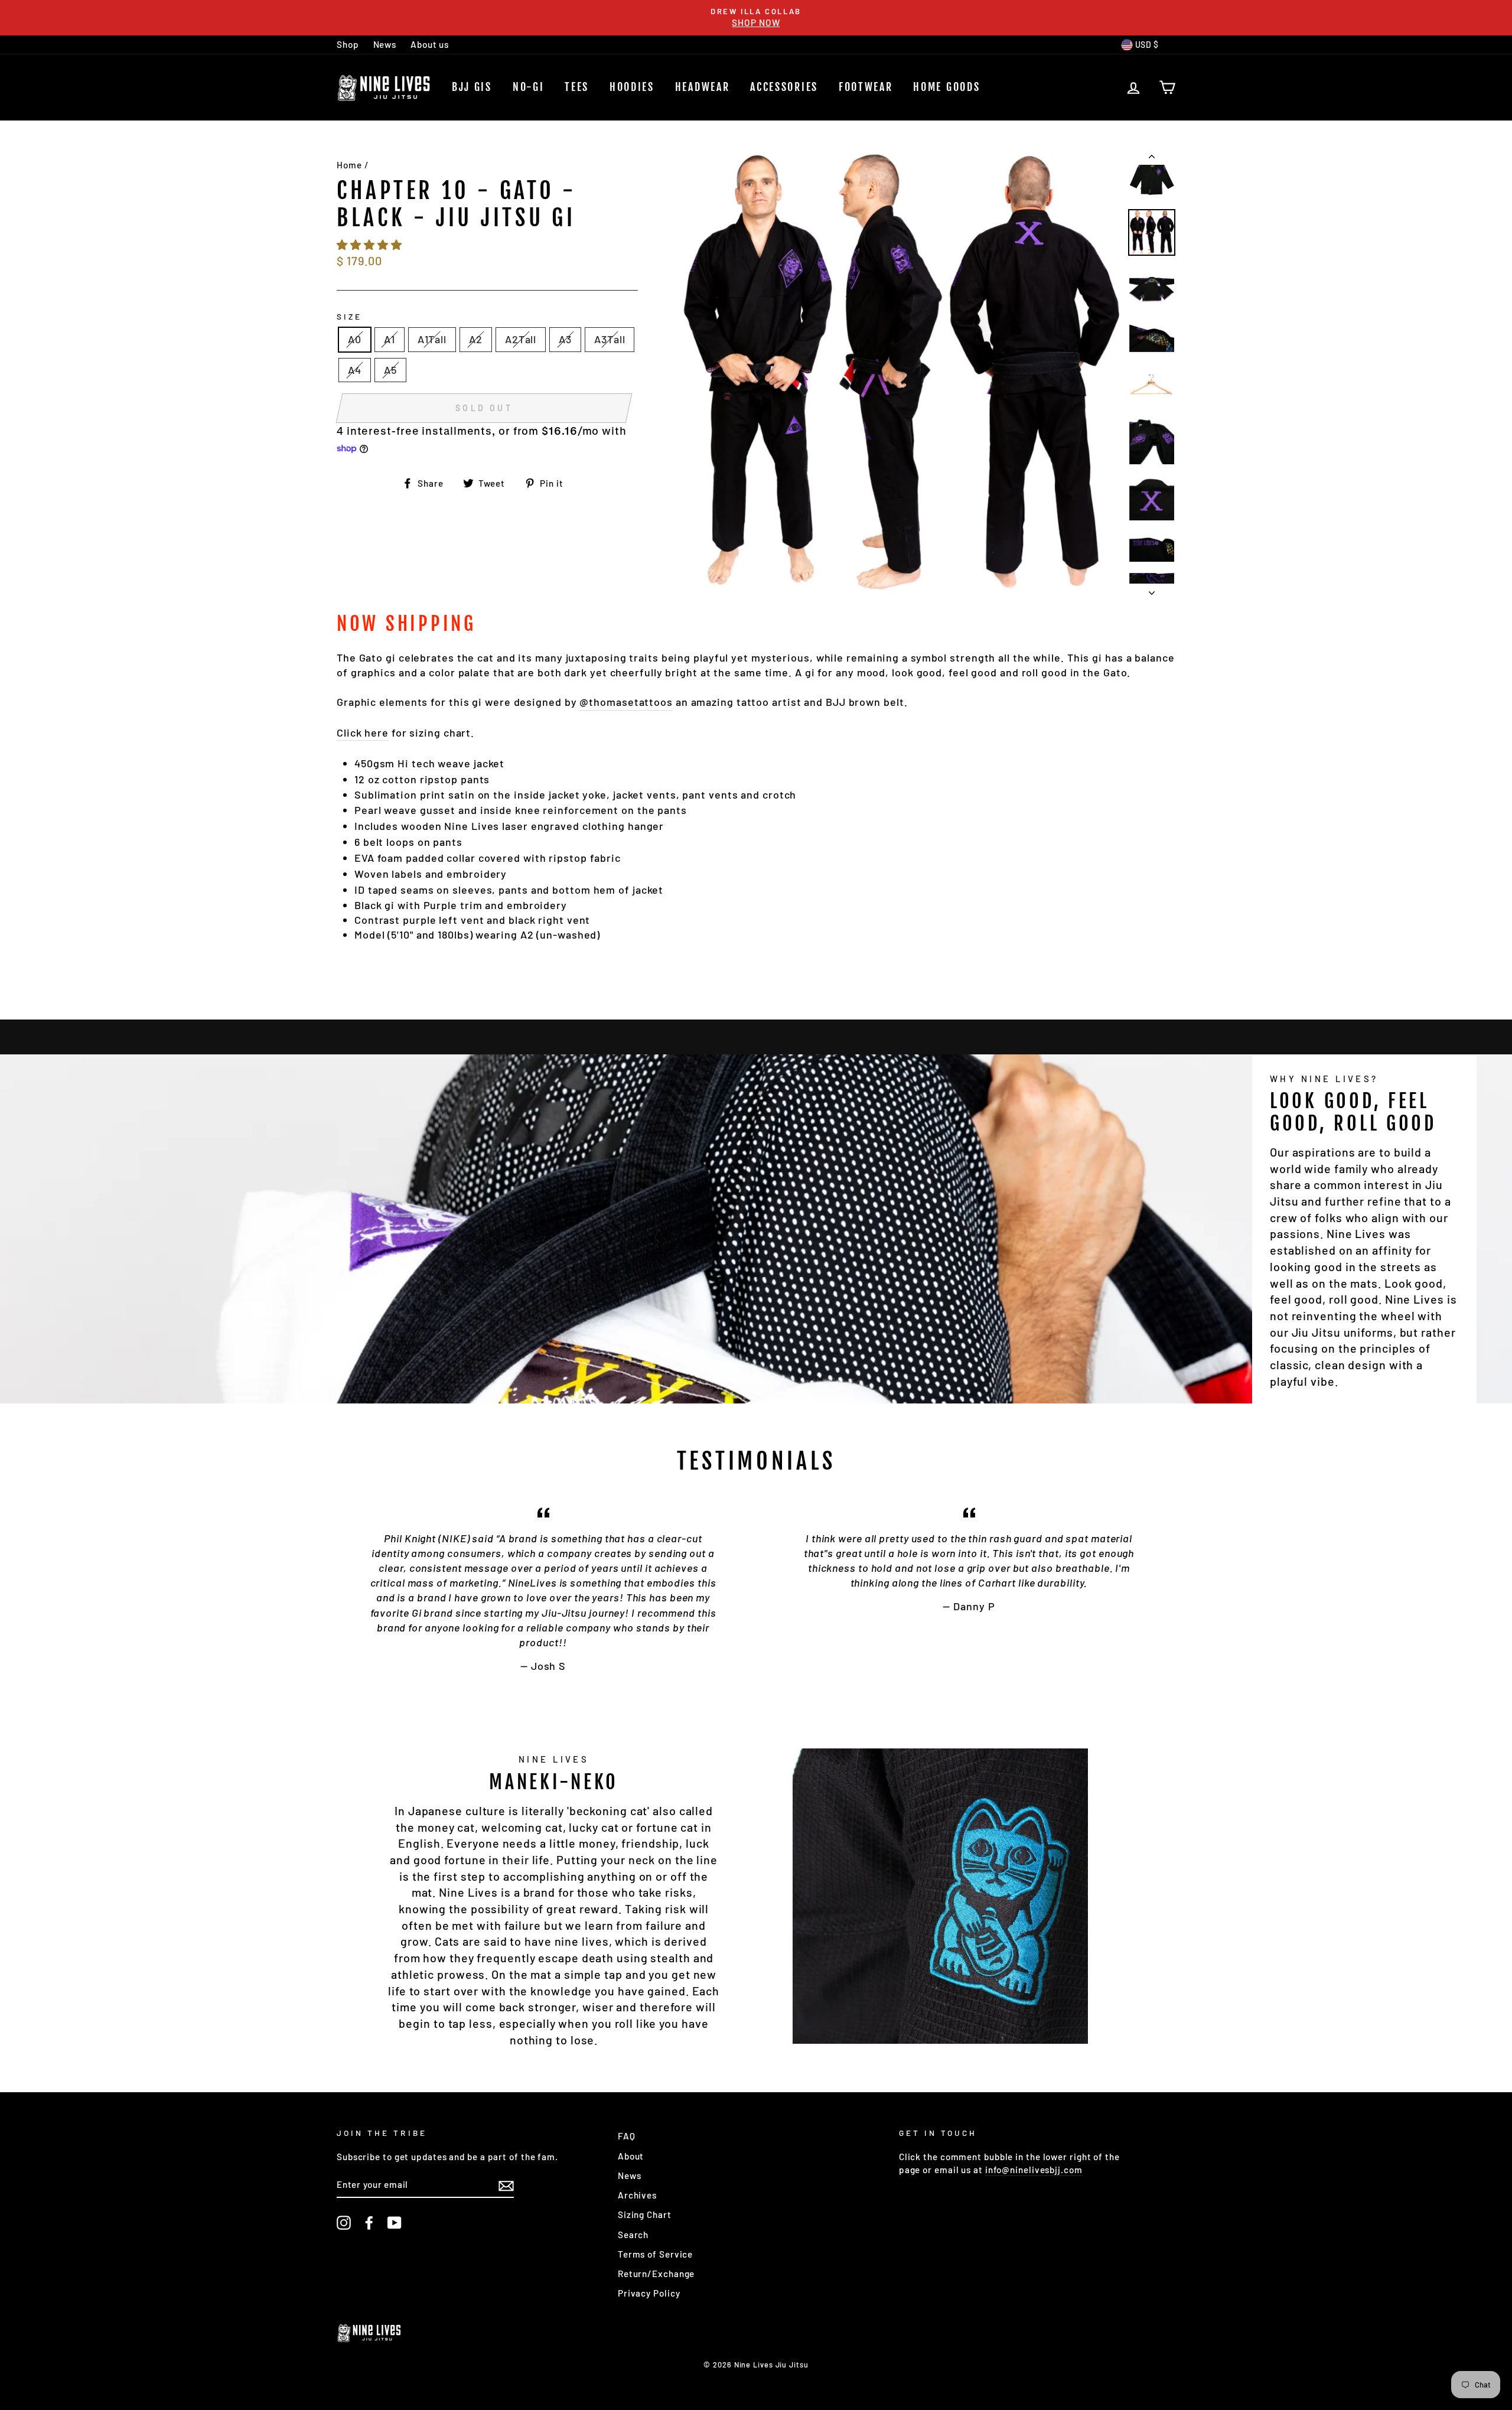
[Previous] (1152, 159)
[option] (756, 18)
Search (633, 2235)
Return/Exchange (656, 2274)
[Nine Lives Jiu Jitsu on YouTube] (395, 2223)
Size (349, 316)
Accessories (784, 87)
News (385, 44)
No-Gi (529, 87)
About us (430, 44)
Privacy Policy (649, 2293)
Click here (363, 732)
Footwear (866, 87)
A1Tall (432, 339)
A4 (355, 370)
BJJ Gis (472, 87)
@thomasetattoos (626, 702)
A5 (390, 370)
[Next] (1152, 590)
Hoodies (632, 87)
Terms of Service (655, 2254)
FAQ (627, 2136)
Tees (577, 87)
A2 (476, 339)
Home (349, 165)
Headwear (703, 87)
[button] (371, 245)
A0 (355, 339)
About (631, 2156)
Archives (637, 2195)
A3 (565, 339)
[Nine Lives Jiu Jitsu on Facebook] (369, 2223)
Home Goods (946, 87)
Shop (348, 44)
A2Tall (521, 339)
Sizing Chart (645, 2214)
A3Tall (610, 339)
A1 (390, 339)
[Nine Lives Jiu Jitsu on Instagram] (344, 2223)
